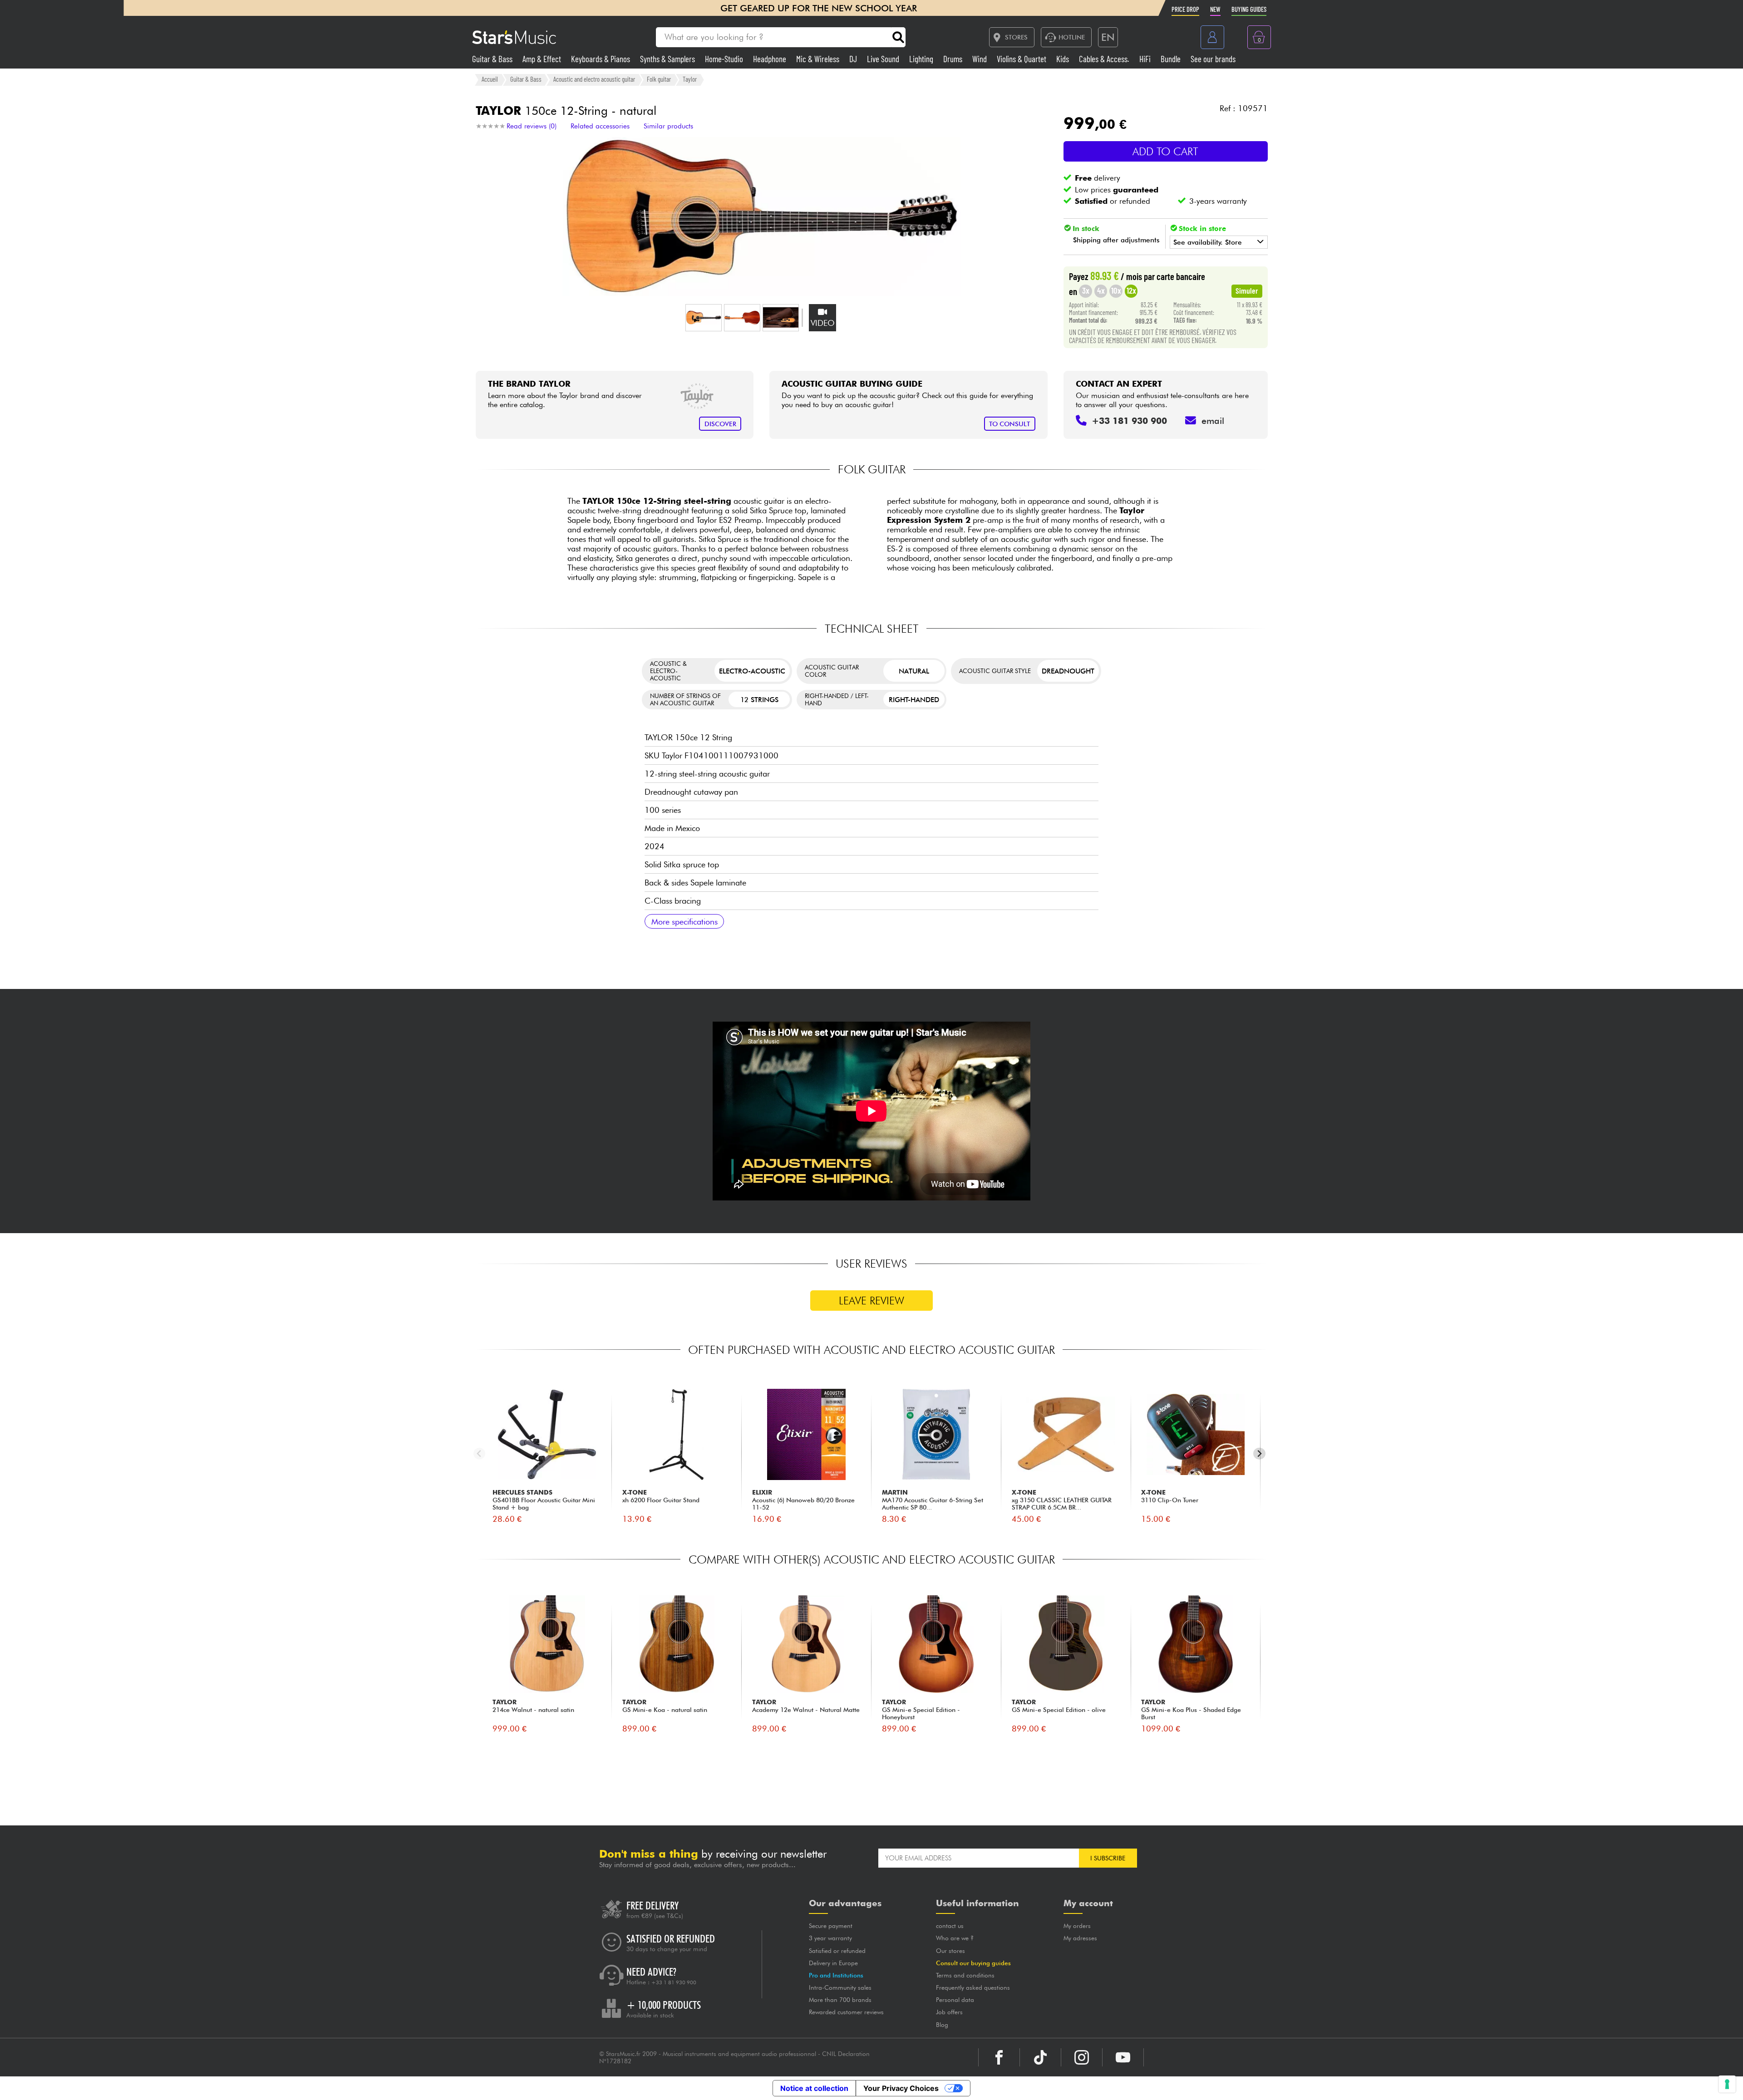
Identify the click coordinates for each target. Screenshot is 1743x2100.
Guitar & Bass (493, 59)
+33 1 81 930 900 (674, 1982)
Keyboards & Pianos (601, 59)
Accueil (490, 79)
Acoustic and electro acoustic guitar (594, 79)
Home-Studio (725, 59)
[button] (704, 318)
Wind (980, 59)
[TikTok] (1040, 2057)
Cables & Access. (1105, 59)
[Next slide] (1259, 1453)
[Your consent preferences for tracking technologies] (1727, 2084)
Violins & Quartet (1022, 59)
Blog (942, 2025)
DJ (854, 59)
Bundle (1172, 59)
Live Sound (884, 59)
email (1213, 421)
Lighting (922, 59)
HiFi (1146, 59)
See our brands (1213, 59)
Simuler (1247, 290)
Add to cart (1165, 151)
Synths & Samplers (668, 59)
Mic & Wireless (819, 59)
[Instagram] (1082, 2057)
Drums (954, 59)
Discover (720, 424)
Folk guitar (659, 79)
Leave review (871, 1301)
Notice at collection (814, 2088)
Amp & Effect (543, 59)
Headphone (771, 59)
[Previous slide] (480, 1453)
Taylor (690, 79)
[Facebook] (999, 2057)
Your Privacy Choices (901, 2088)
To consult (1009, 424)
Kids (1064, 59)
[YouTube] (1123, 2057)
